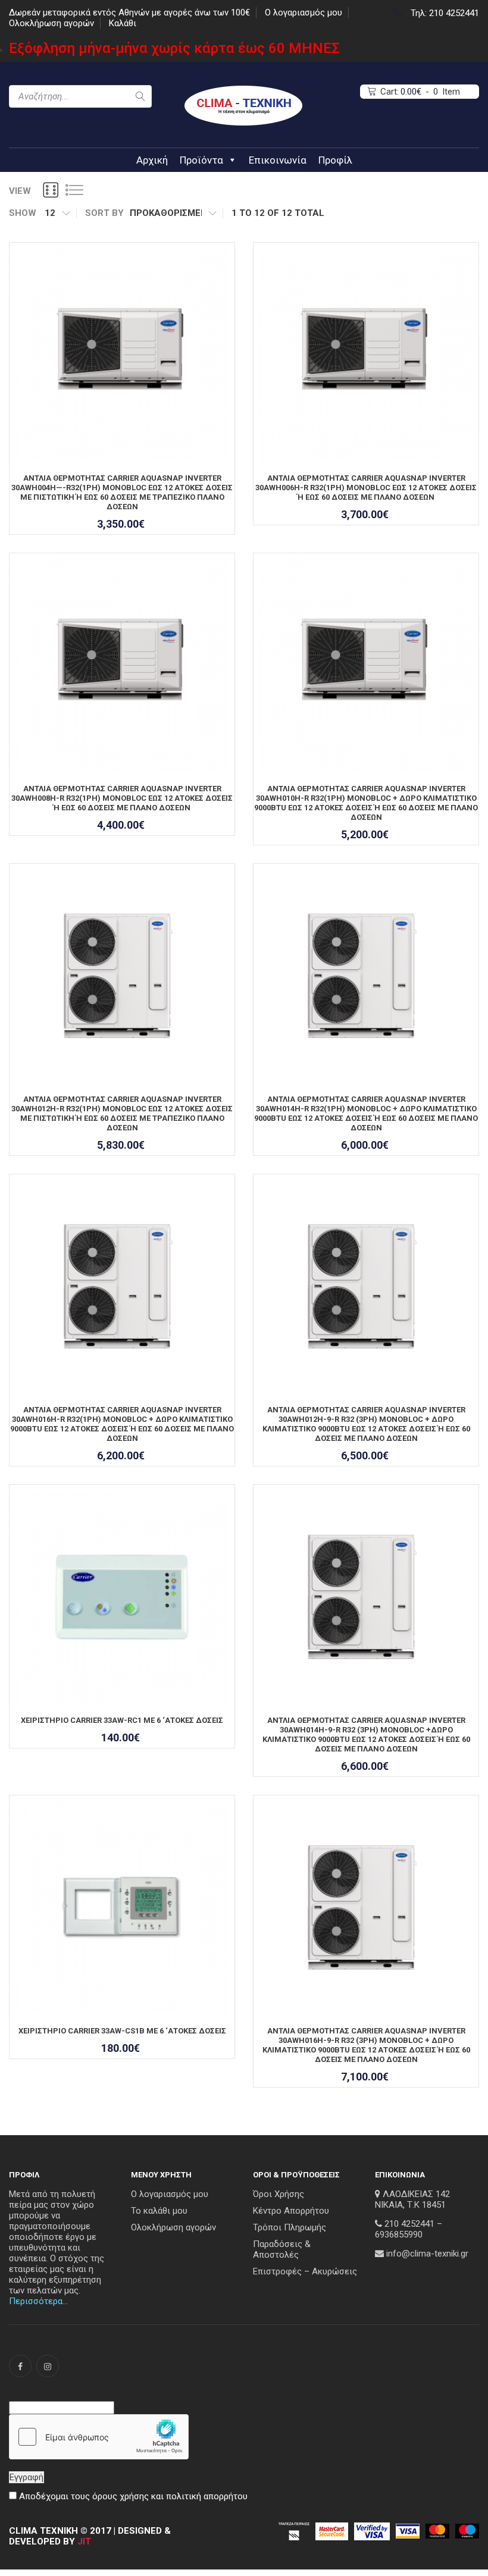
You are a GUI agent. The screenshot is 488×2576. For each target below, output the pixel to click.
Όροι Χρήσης (279, 2194)
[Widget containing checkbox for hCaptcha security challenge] (99, 2437)
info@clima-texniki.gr (427, 2254)
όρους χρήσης (121, 2496)
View (20, 191)
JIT (84, 2541)
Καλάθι (123, 23)
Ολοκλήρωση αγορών (51, 23)
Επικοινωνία (278, 160)
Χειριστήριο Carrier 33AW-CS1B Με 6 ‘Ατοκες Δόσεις (122, 2031)
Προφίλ (335, 160)
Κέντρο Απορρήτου (291, 2211)
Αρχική (152, 160)
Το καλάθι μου (159, 2211)
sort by (104, 213)
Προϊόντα (201, 160)
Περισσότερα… (38, 2301)
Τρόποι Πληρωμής (290, 2227)
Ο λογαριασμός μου (304, 12)
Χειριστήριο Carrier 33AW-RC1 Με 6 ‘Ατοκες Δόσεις (122, 1720)
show (23, 213)
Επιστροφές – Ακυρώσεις (305, 2271)
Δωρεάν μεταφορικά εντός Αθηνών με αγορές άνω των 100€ (129, 12)
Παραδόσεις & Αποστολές (282, 2249)
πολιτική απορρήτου (207, 2496)
